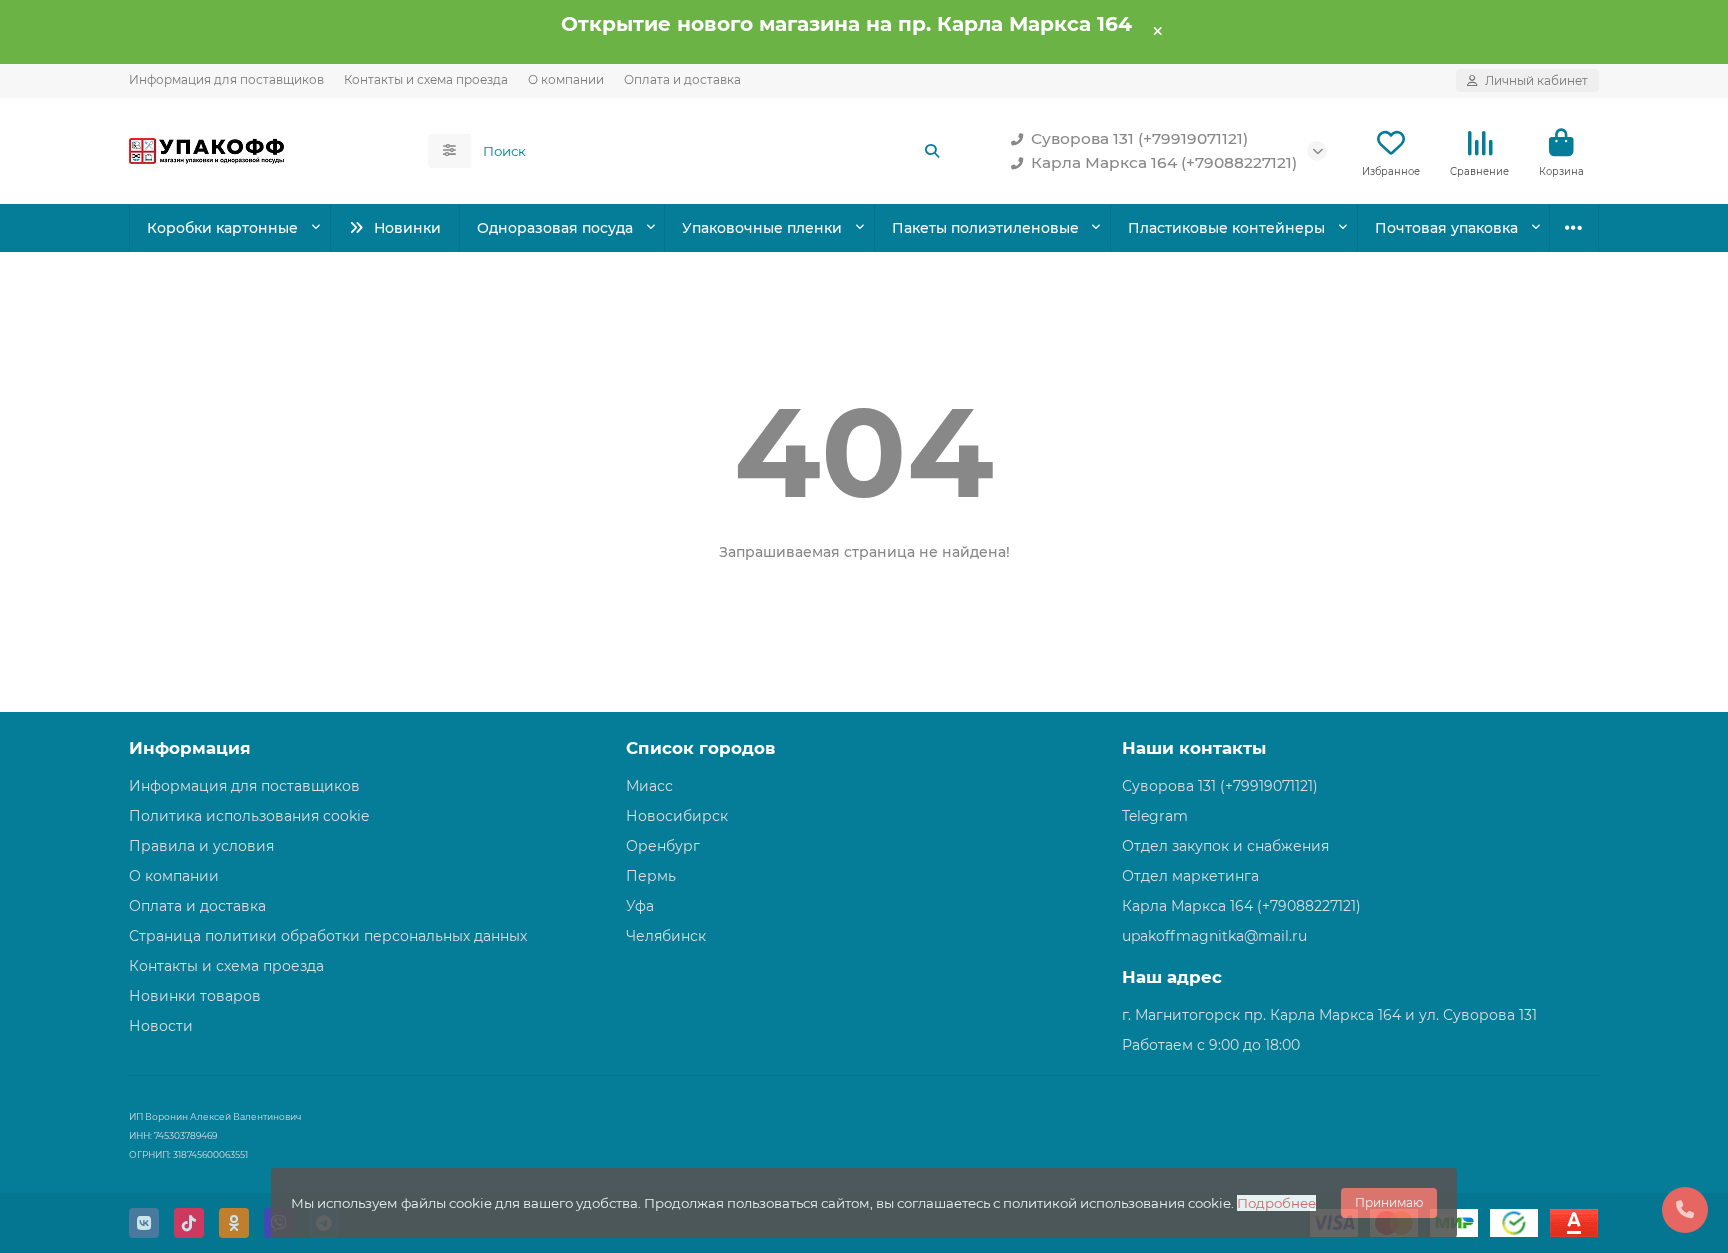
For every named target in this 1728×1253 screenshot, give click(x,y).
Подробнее (1276, 1203)
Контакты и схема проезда (426, 79)
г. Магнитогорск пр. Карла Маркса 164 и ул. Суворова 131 (1329, 1015)
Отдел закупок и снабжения (1225, 846)
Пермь (651, 876)
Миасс (649, 786)
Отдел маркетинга (1190, 876)
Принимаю (1389, 1202)
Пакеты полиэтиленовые (985, 228)
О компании (566, 79)
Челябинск (666, 936)
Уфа (640, 906)
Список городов (700, 748)
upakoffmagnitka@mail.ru (1214, 936)
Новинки (407, 228)
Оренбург (663, 846)
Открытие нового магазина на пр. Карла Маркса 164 (846, 23)
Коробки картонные (222, 228)
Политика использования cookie (249, 816)
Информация (190, 748)
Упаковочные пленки (762, 228)
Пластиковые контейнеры (1226, 228)
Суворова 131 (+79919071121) (1139, 138)
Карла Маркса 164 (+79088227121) (1164, 162)
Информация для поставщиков (226, 79)
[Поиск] (932, 151)
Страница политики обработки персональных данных (328, 936)
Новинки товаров (195, 996)
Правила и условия (201, 846)
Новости (161, 1026)
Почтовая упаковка (1446, 228)
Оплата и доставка (682, 79)
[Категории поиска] (449, 151)
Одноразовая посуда (555, 228)
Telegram (1155, 816)
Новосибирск (677, 816)
